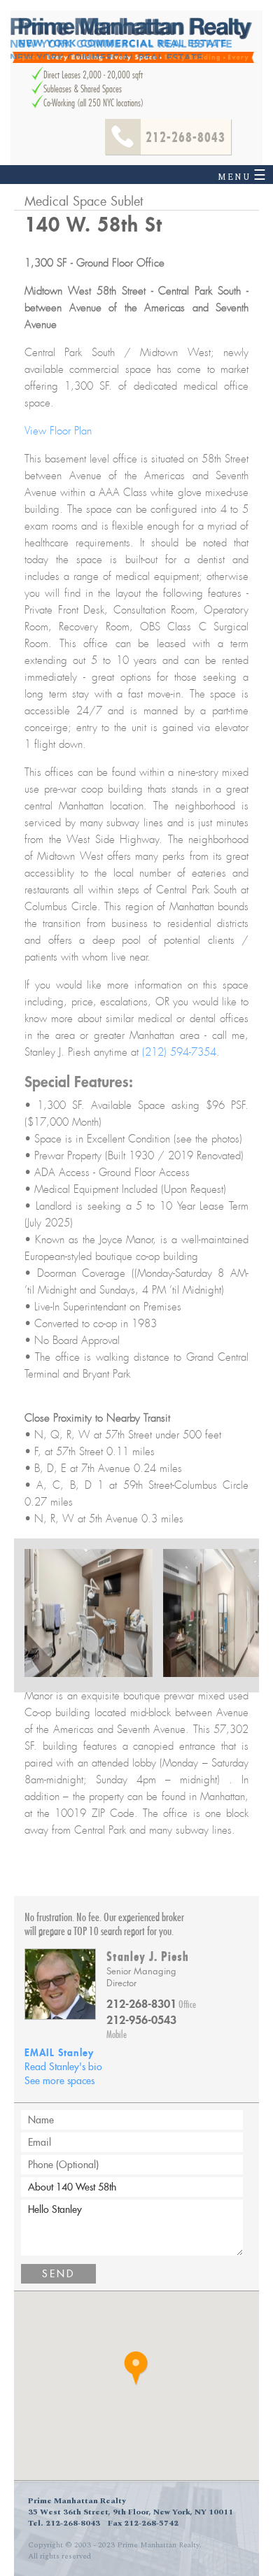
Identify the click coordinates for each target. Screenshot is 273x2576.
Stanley (59, 2052)
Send (58, 2274)
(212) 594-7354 (179, 1052)
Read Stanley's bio (63, 2067)
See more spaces (59, 2081)
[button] (136, 2369)
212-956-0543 (141, 2020)
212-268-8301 (141, 2004)
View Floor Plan (58, 431)
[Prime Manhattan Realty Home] (133, 40)
